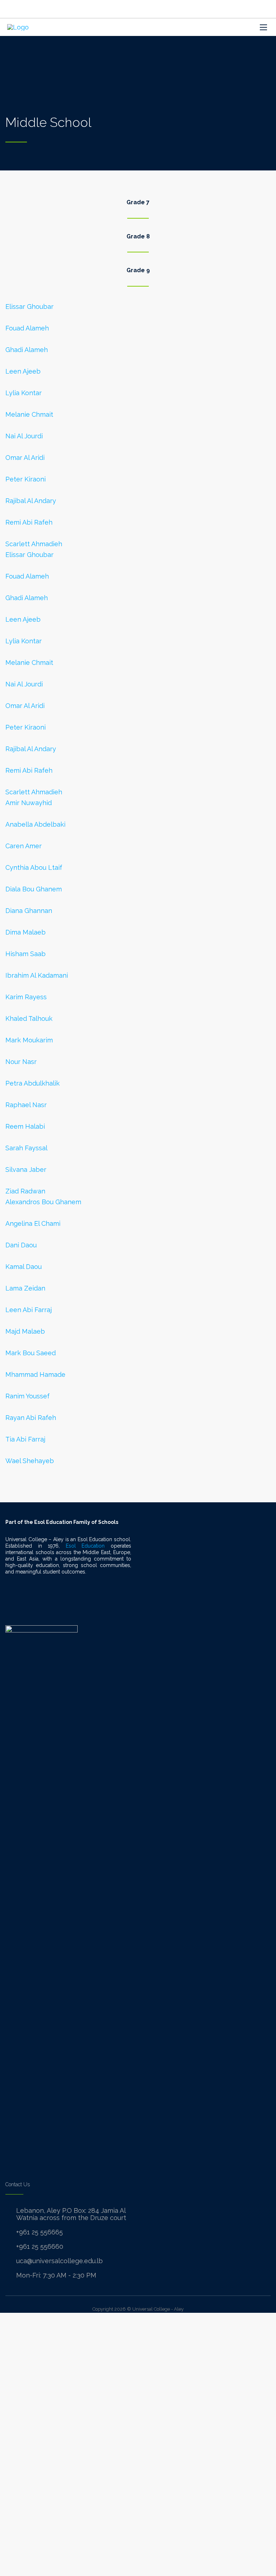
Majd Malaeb (25, 1331)
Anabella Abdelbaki (35, 824)
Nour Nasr (21, 1062)
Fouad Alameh (27, 328)
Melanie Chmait (29, 414)
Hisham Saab (26, 954)
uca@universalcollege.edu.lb (59, 2261)
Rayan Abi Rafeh (31, 1418)
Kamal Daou (24, 1267)
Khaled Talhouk (29, 1018)
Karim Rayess (26, 997)
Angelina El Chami (33, 1223)
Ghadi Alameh (27, 350)
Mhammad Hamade (35, 1374)
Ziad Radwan (25, 1191)
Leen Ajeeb (23, 371)
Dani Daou (21, 1245)
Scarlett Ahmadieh (34, 544)
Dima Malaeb (26, 932)
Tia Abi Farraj (25, 1439)
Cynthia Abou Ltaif (34, 867)
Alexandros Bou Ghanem (43, 1202)
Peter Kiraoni (26, 479)
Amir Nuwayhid (29, 803)
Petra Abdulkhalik (33, 1083)
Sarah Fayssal (26, 1148)
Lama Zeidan (25, 1288)
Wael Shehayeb (30, 1461)
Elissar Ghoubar (29, 307)
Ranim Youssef (28, 1396)
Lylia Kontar (24, 393)
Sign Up (54, 2565)
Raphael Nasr (26, 1105)
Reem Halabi (25, 1126)
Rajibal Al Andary (31, 501)
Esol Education (85, 1546)
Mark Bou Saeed (31, 1353)
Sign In (77, 2565)
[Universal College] (18, 27)
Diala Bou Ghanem (34, 889)
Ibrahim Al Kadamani (37, 975)
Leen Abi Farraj (29, 1310)
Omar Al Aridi (25, 458)
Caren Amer (24, 846)
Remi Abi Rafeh (29, 522)
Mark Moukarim (30, 1040)
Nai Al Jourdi (24, 436)
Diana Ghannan (29, 911)
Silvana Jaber (26, 1170)
